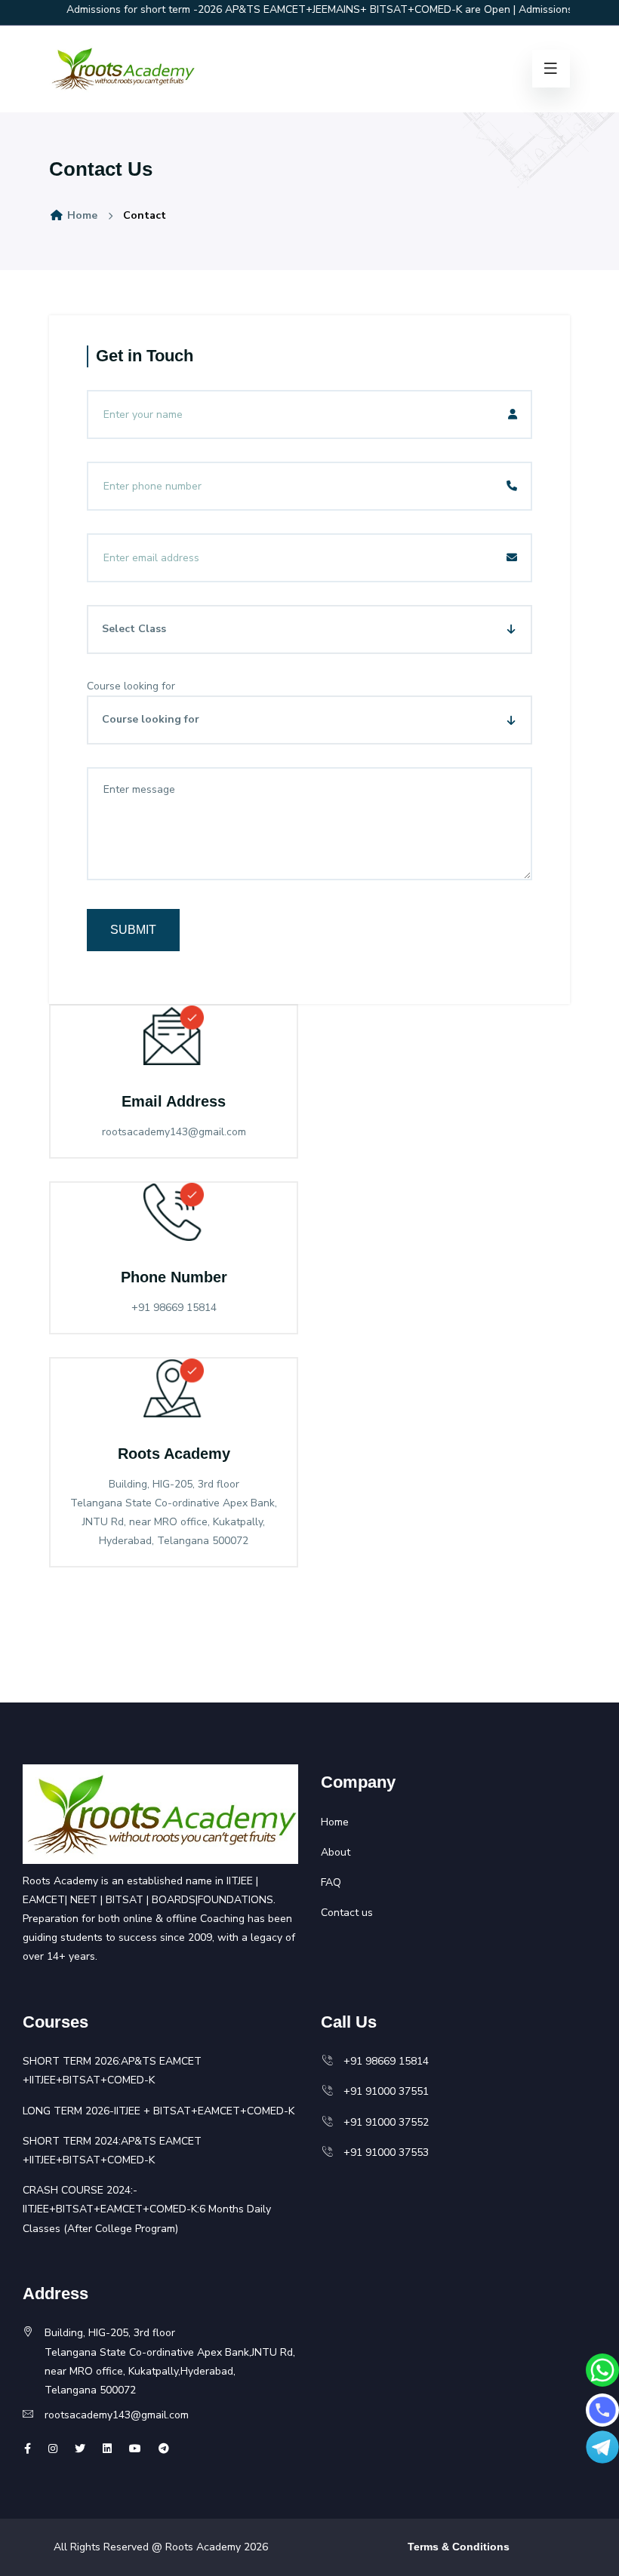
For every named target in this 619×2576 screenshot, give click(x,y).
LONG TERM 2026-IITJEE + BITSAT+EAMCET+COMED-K (159, 2111)
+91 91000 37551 (382, 2091)
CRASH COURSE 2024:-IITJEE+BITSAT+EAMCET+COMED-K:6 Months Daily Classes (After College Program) (147, 2209)
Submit (133, 930)
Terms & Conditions (459, 2547)
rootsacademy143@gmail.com (117, 2415)
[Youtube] (135, 2449)
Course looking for (131, 686)
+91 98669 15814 (382, 2061)
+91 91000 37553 (382, 2152)
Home (81, 215)
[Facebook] (28, 2449)
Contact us (347, 1913)
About (336, 1852)
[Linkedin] (107, 2449)
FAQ (331, 1882)
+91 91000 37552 (382, 2122)
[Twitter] (53, 2449)
